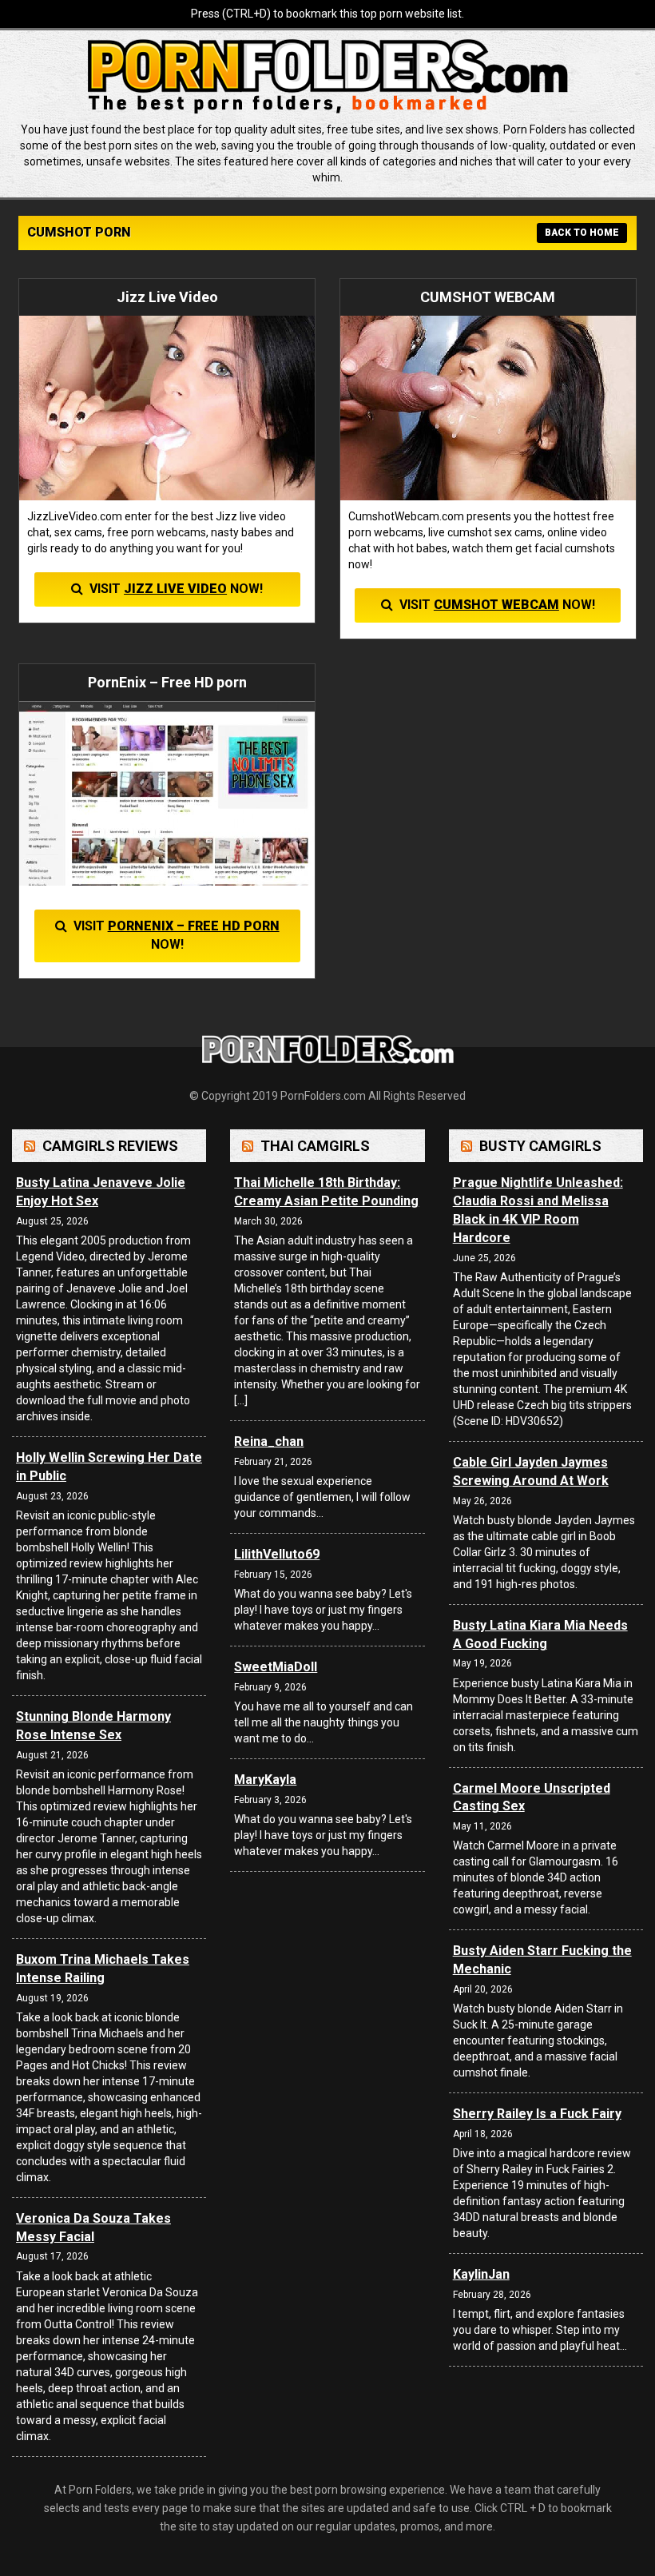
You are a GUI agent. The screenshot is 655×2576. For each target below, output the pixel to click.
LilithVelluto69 (277, 1554)
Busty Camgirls (540, 1146)
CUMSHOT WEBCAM (496, 605)
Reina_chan (269, 1441)
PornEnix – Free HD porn (194, 926)
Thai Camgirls (315, 1146)
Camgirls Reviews (110, 1146)
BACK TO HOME (582, 233)
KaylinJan (481, 2274)
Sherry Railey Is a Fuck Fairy (537, 2114)
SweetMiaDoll (276, 1667)
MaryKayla (265, 1780)
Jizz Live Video (175, 589)
